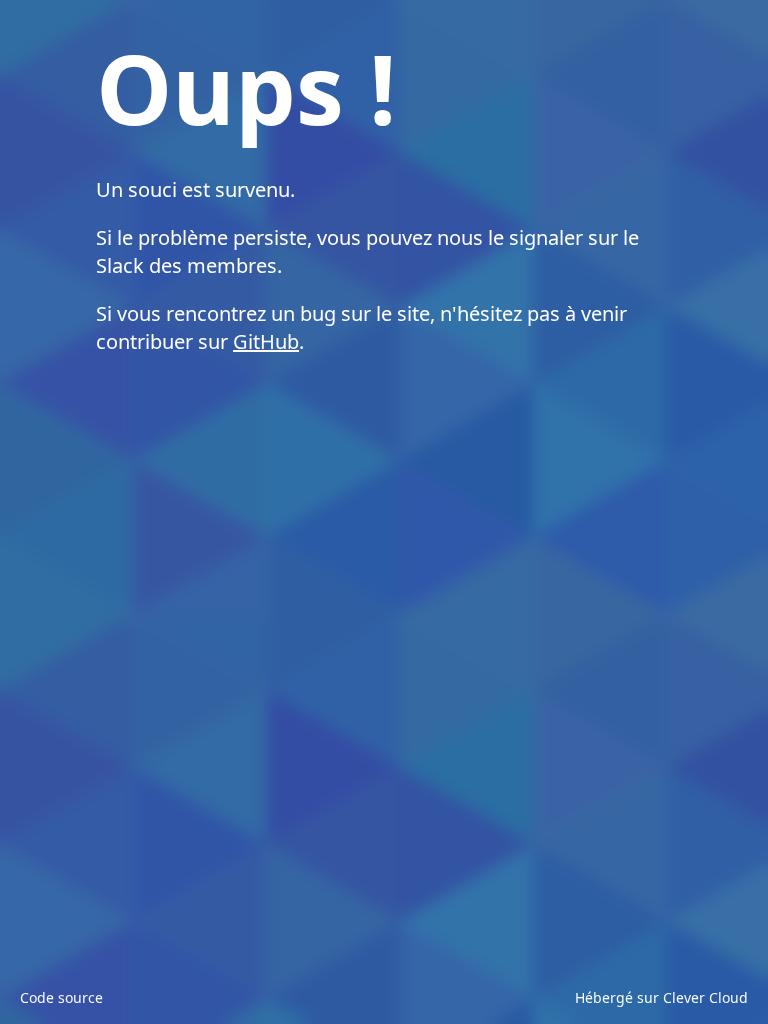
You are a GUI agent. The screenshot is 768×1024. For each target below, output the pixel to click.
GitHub (266, 341)
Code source (61, 997)
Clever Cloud (705, 997)
